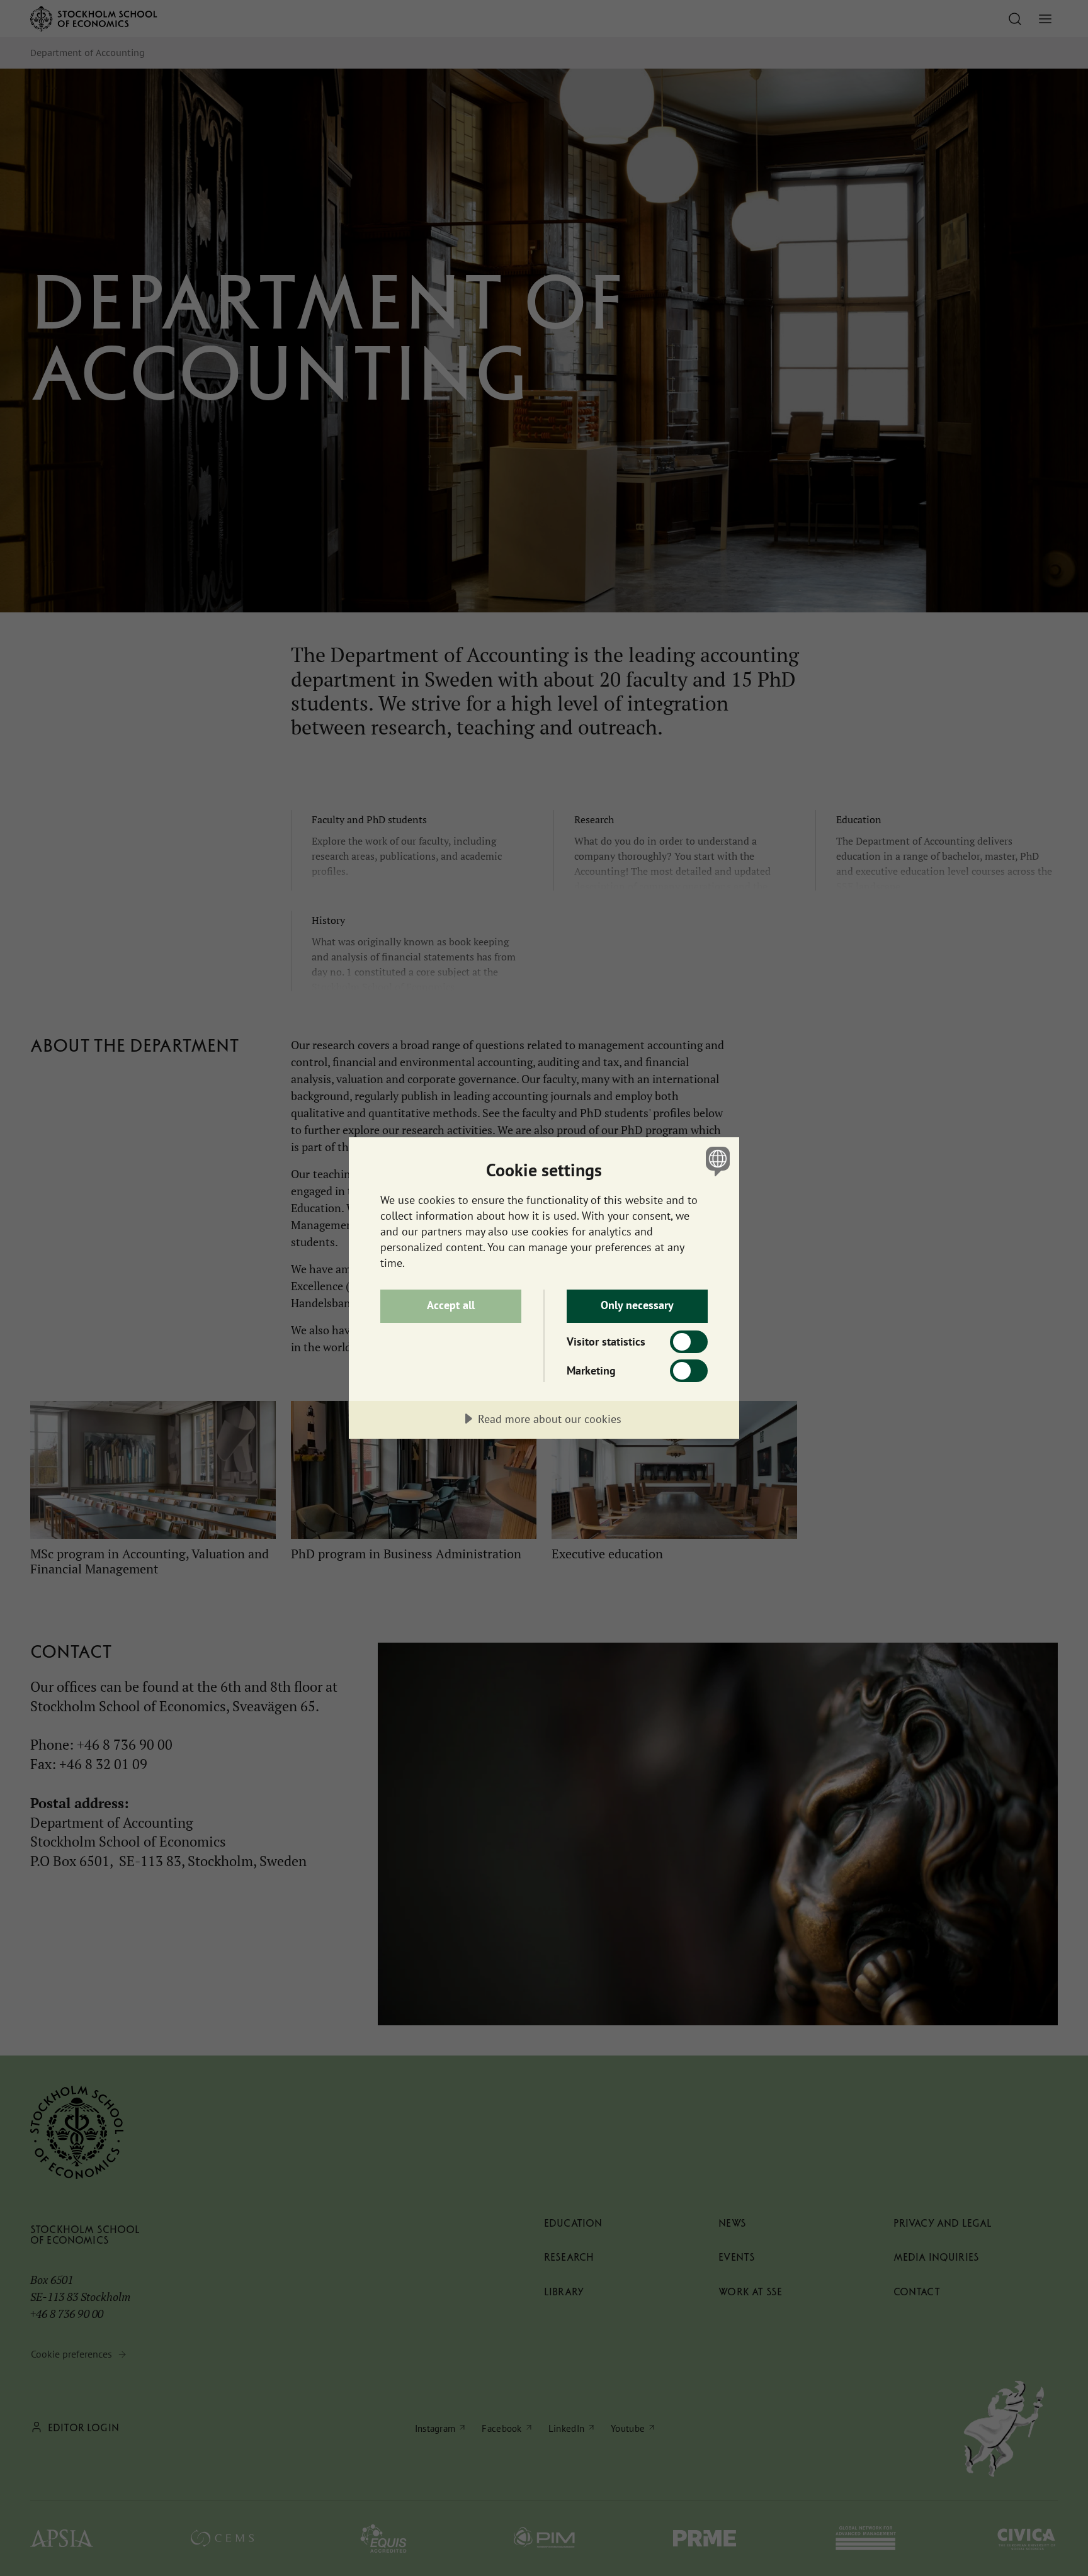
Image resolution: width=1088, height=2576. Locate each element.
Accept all (451, 1305)
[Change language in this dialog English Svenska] (716, 1161)
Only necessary (637, 1305)
